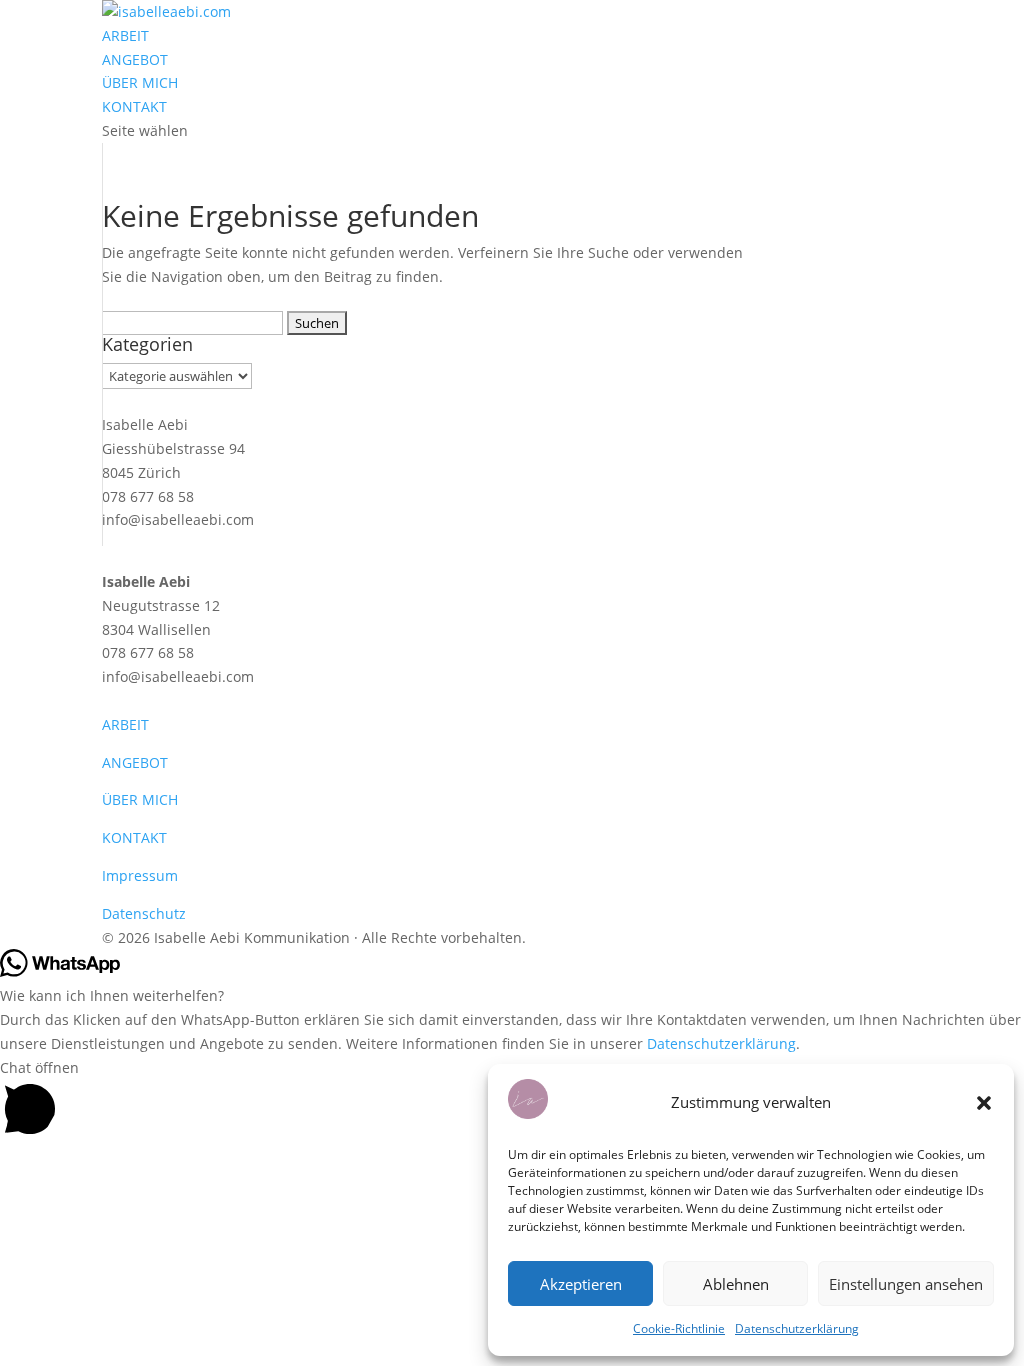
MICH (160, 799)
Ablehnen (736, 1284)
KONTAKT (134, 106)
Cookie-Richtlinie (679, 1328)
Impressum (140, 875)
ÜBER (122, 799)
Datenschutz (144, 913)
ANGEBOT (135, 59)
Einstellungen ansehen (906, 1284)
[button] (984, 1103)
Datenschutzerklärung (797, 1328)
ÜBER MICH (140, 82)
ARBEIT (125, 35)
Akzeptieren (581, 1284)
